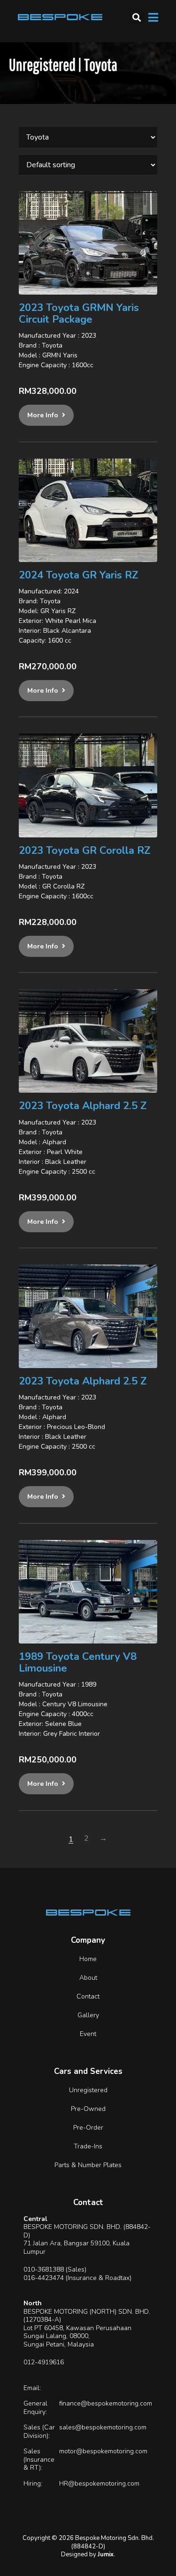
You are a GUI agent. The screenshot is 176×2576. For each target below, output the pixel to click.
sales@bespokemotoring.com (103, 2427)
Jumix (106, 2554)
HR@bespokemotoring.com (99, 2483)
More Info (43, 415)
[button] (136, 17)
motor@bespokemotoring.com (103, 2451)
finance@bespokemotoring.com (106, 2403)
